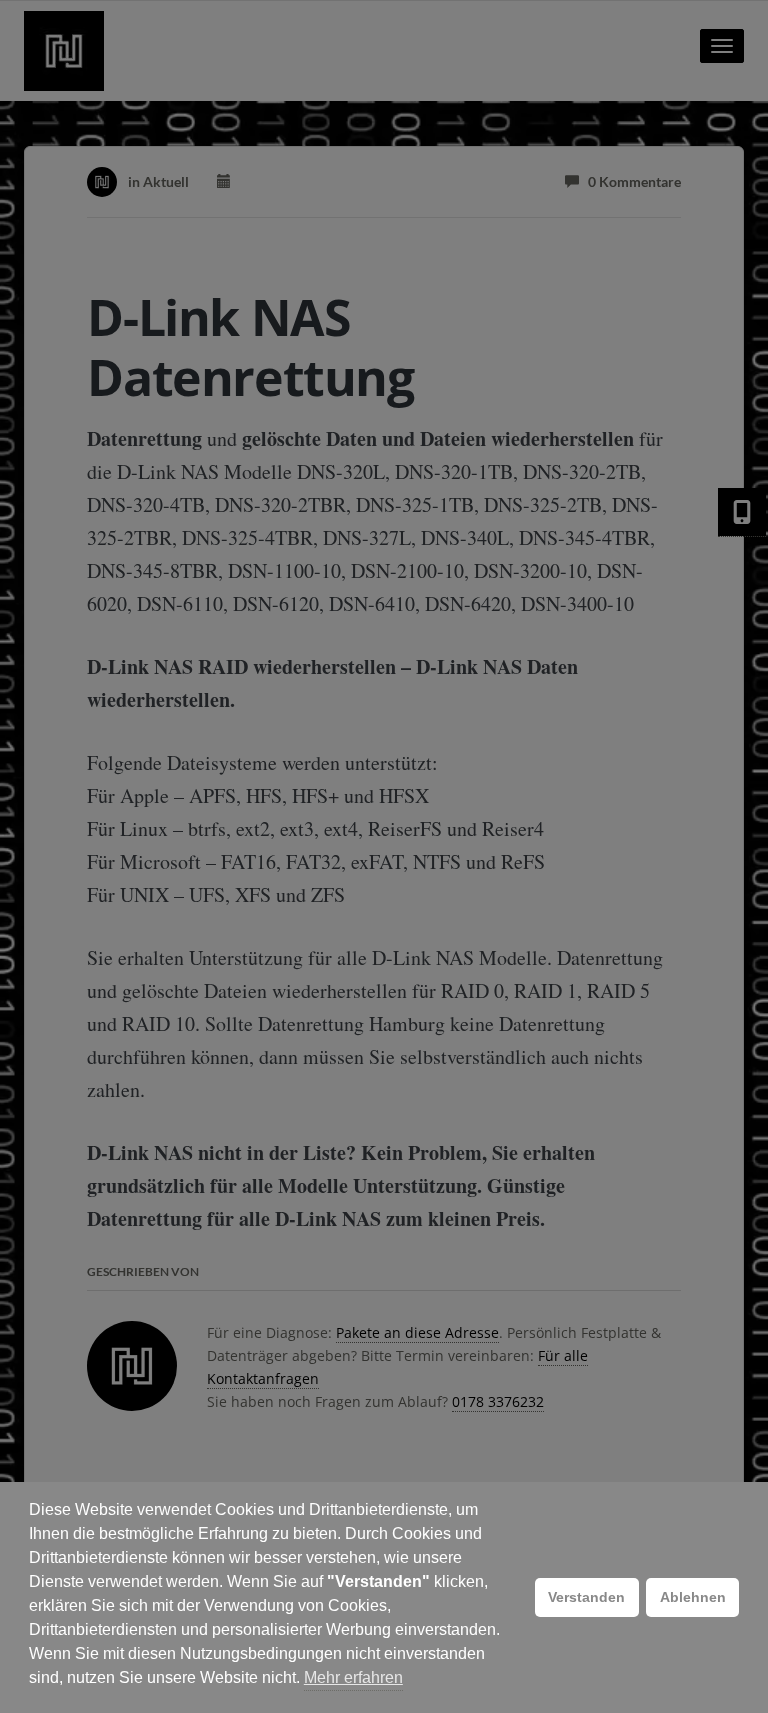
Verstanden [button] (586, 1597)
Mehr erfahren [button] (353, 1677)
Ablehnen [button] (693, 1597)
